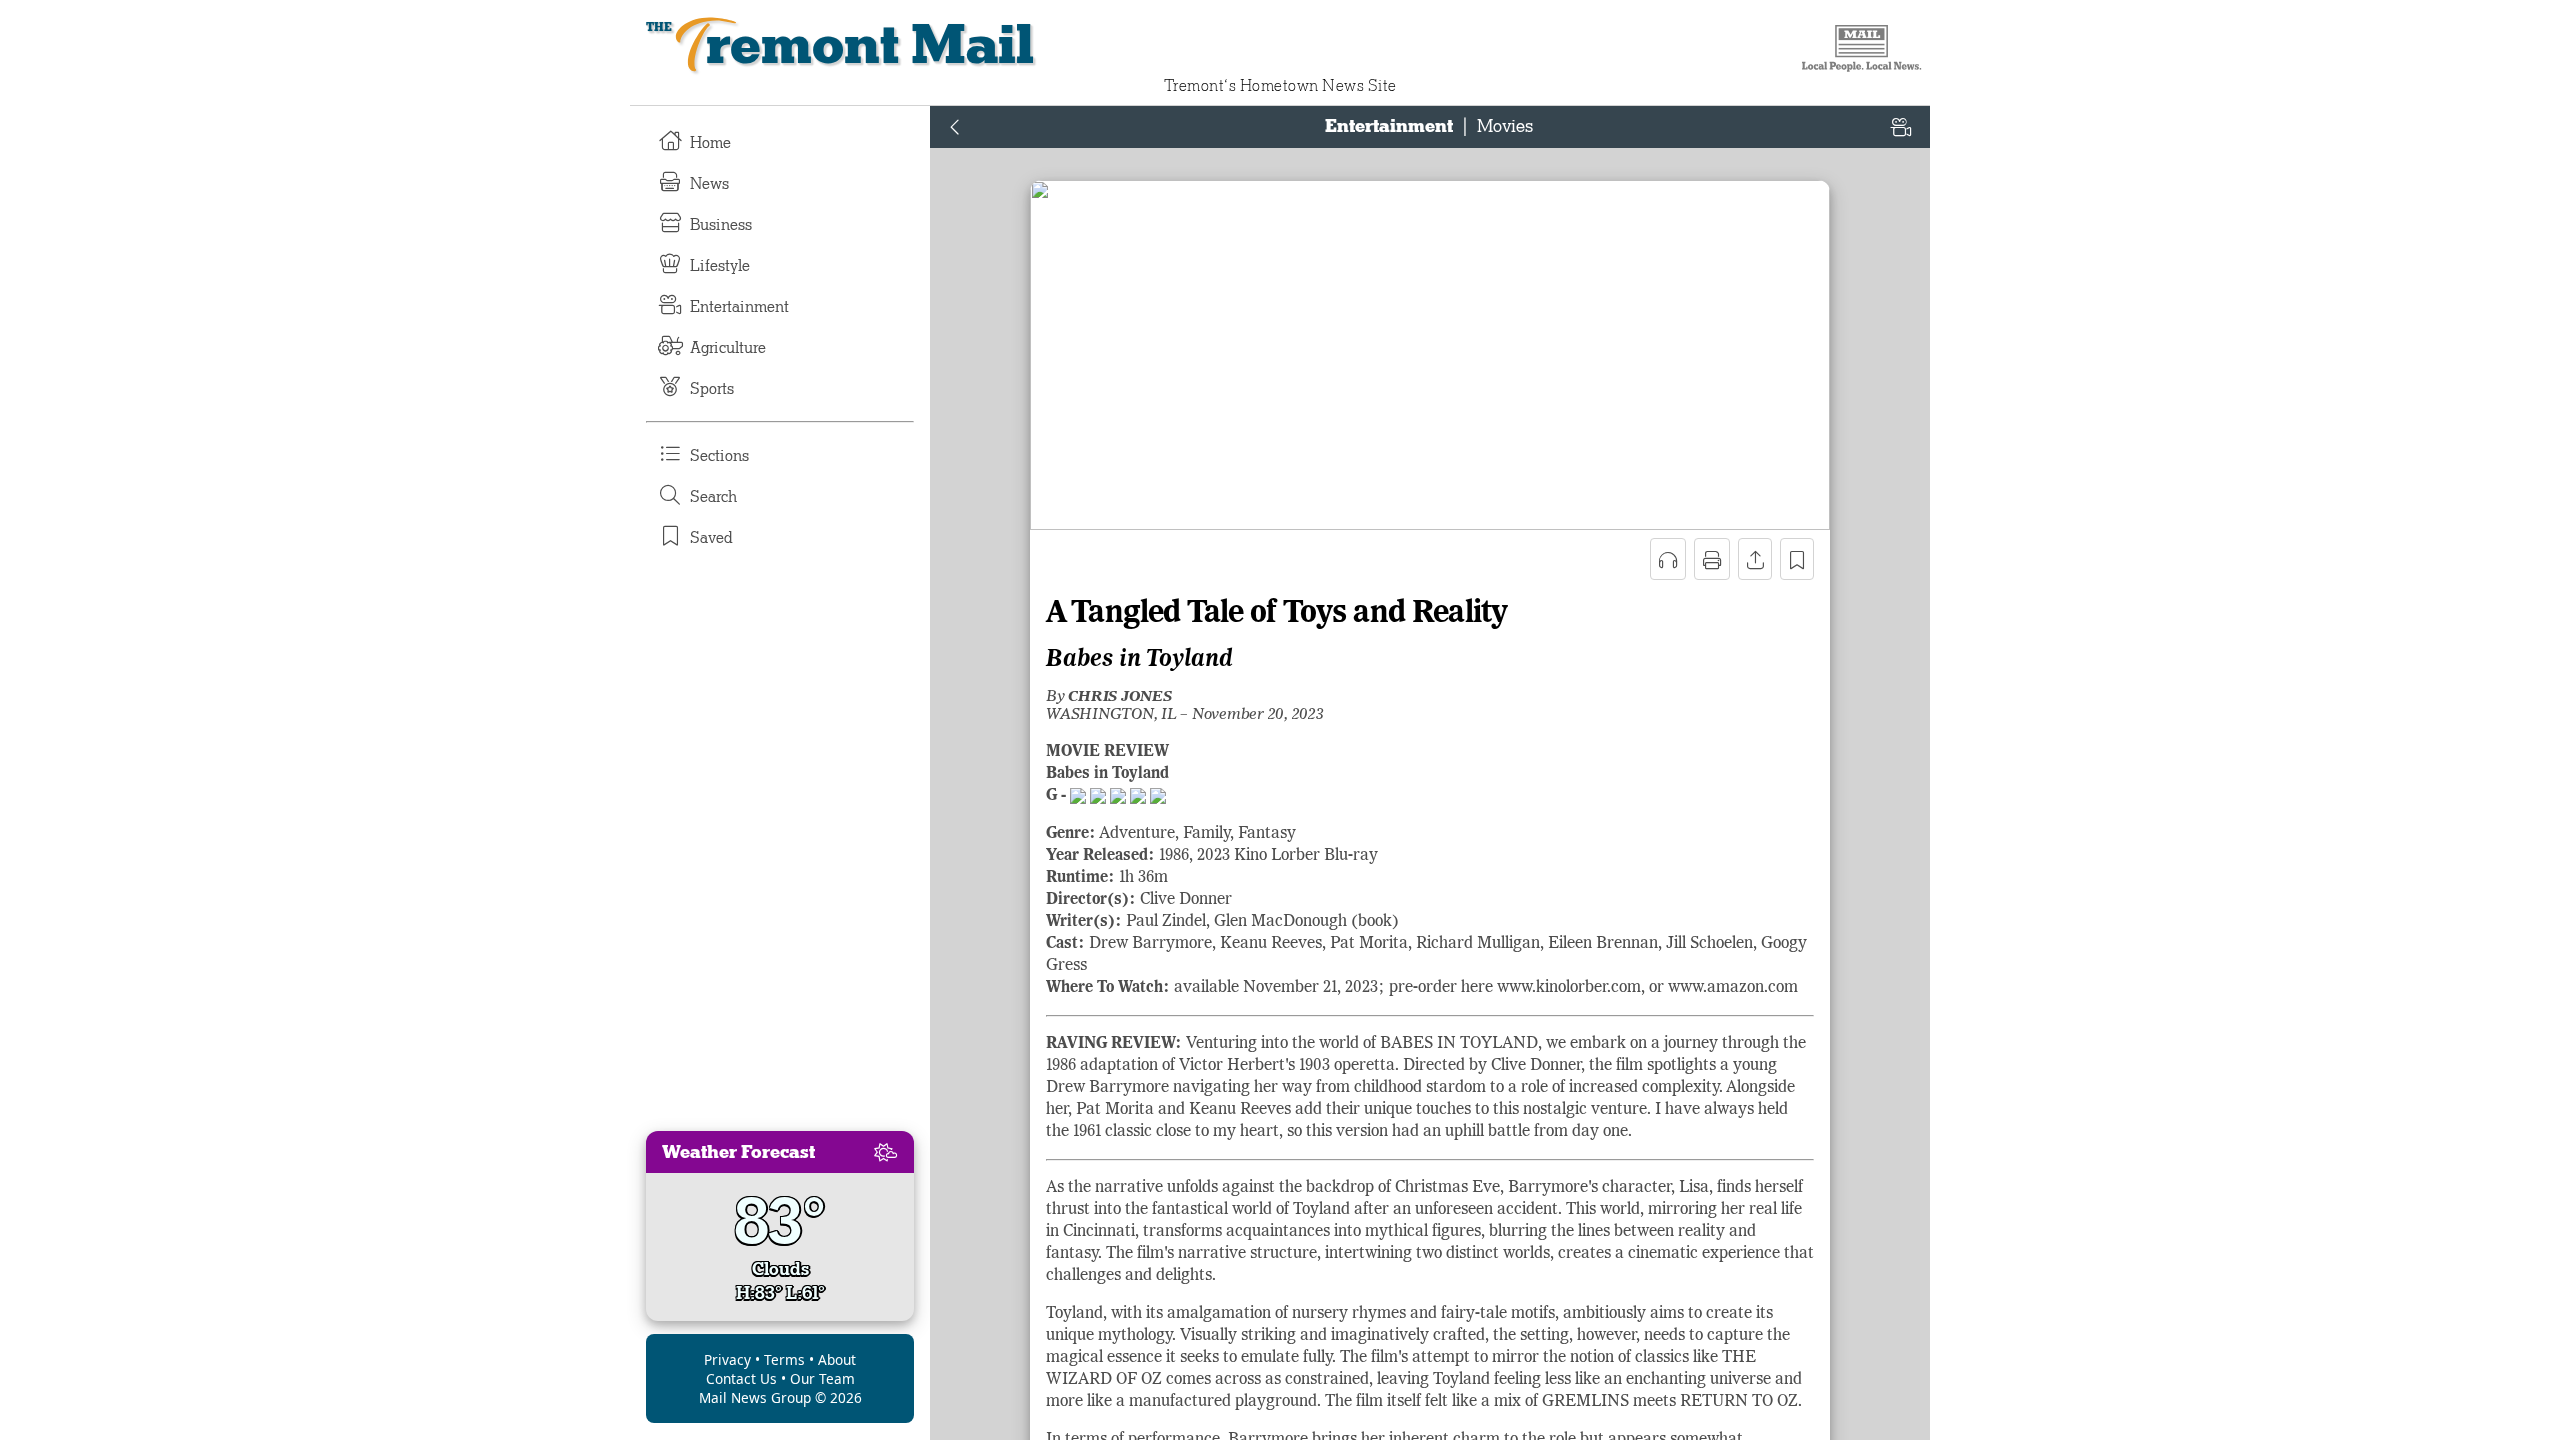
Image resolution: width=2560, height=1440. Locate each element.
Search (713, 497)
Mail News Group (755, 1397)
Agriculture (728, 348)
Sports (712, 389)
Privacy (727, 1359)
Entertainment (739, 307)
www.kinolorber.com (1569, 988)
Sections (719, 456)
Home (710, 143)
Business (721, 225)
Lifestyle (720, 266)
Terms (784, 1359)
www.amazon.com (1733, 988)
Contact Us (741, 1378)
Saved (711, 538)
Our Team (822, 1378)
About (837, 1359)
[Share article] (1755, 559)
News (709, 184)
